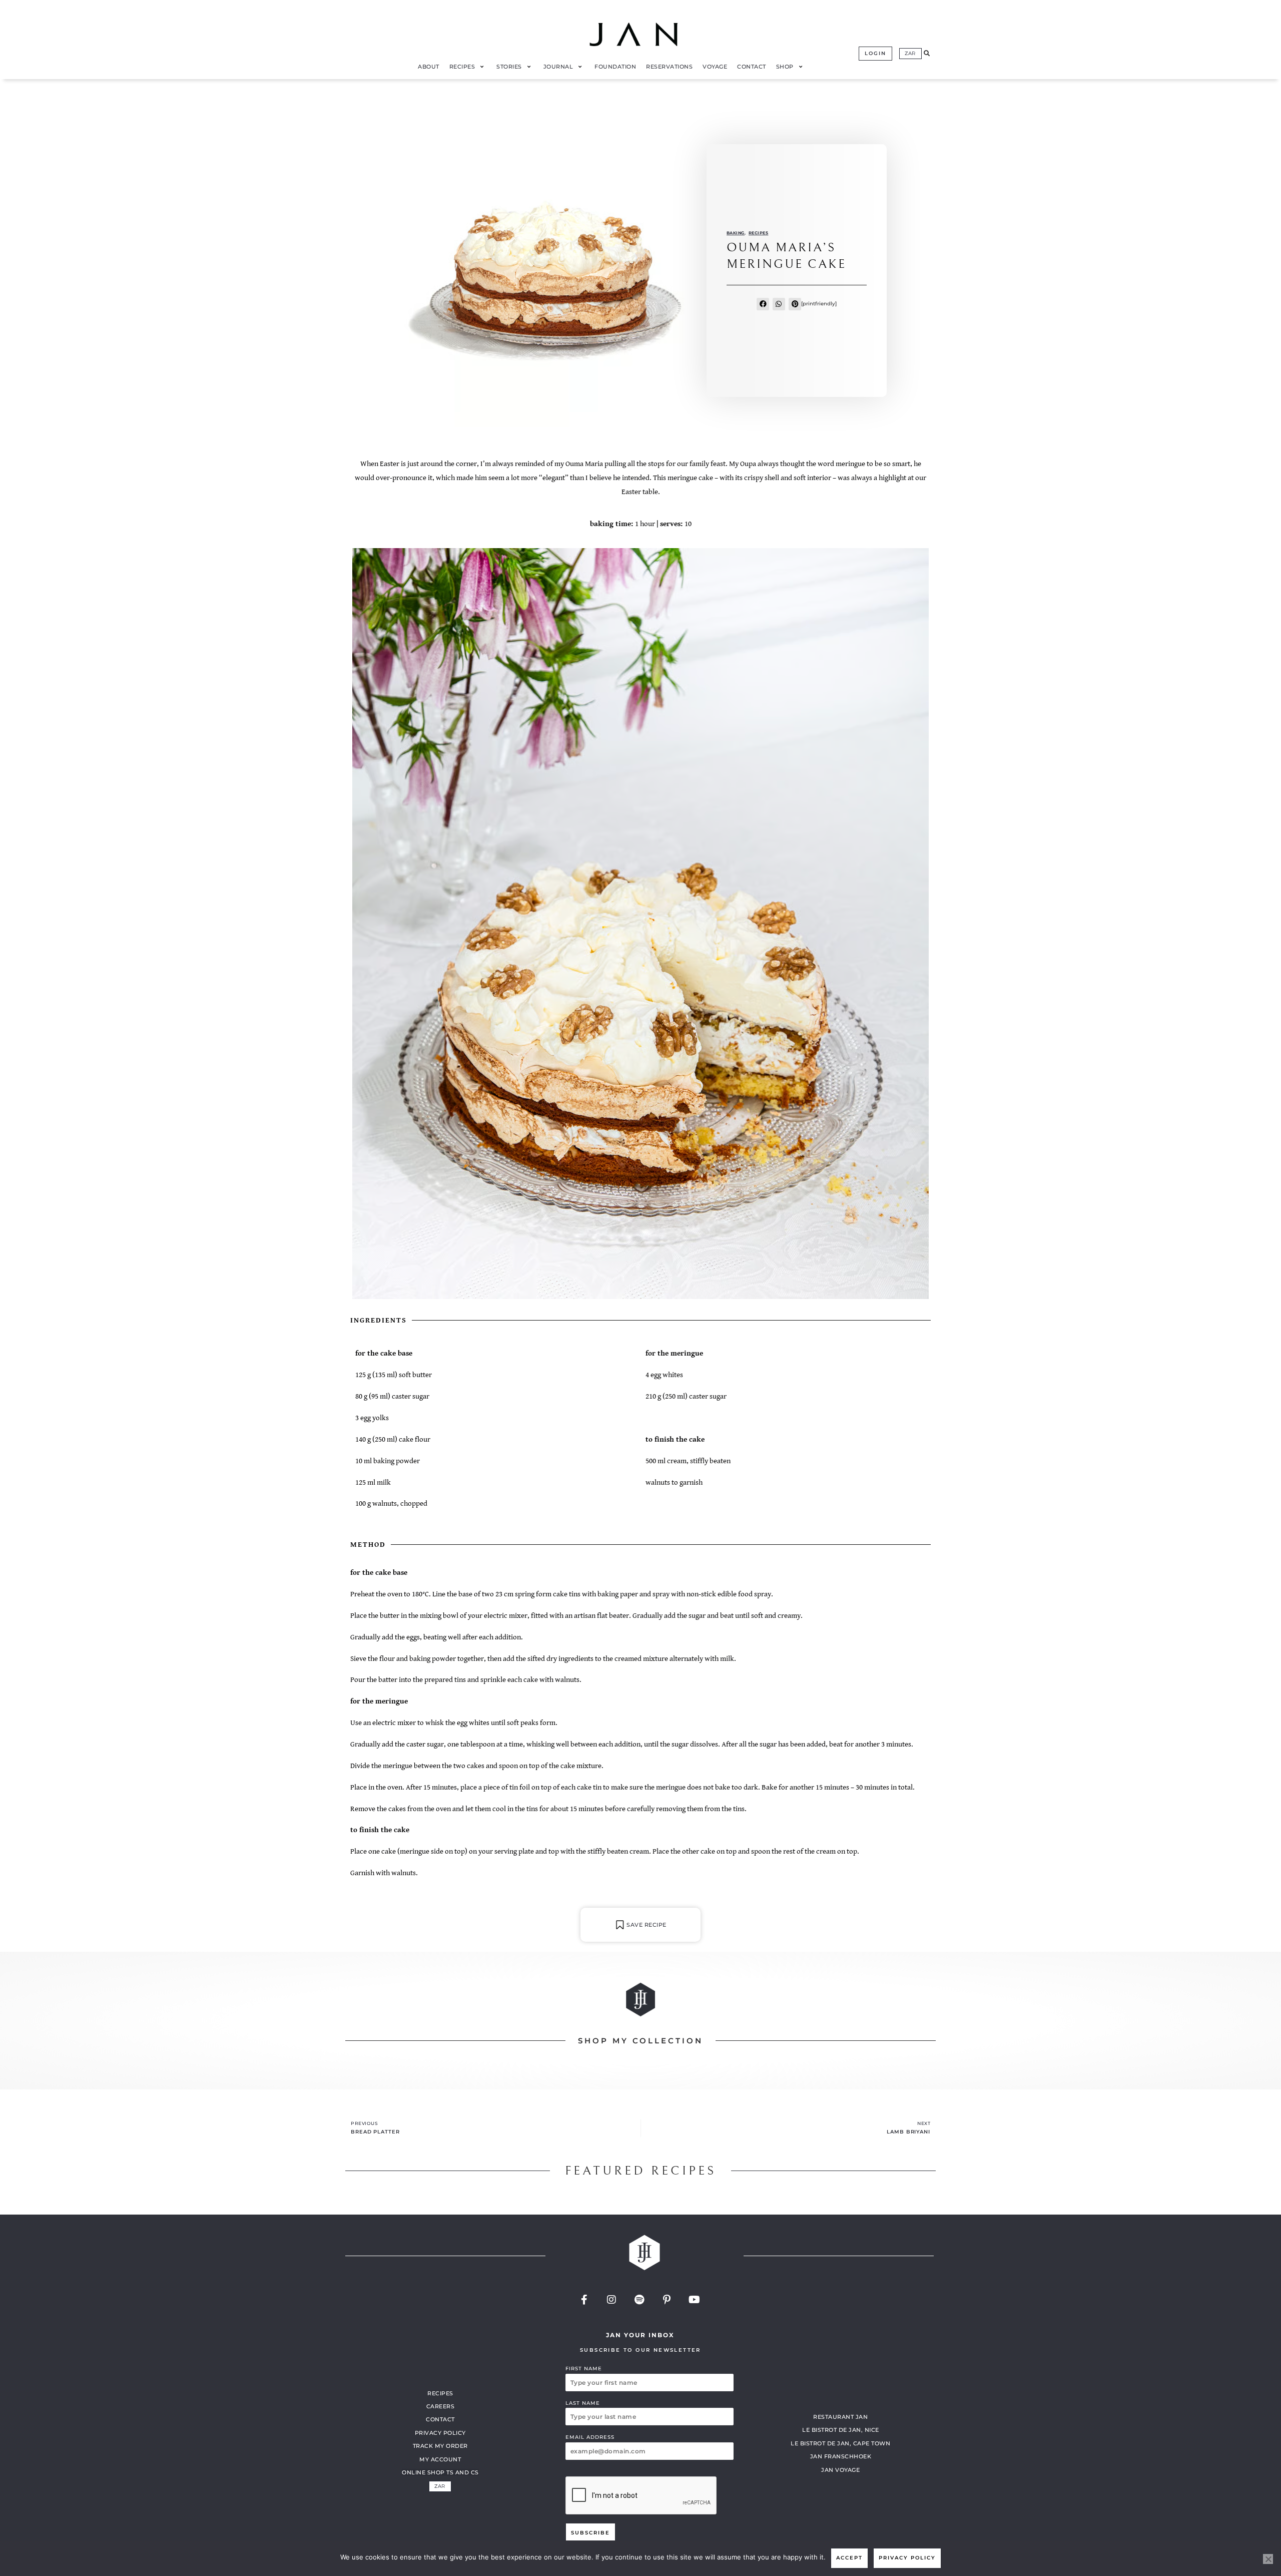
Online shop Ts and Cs (440, 2472)
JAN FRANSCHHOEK (841, 2456)
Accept (849, 2558)
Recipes (759, 233)
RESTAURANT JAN (840, 2417)
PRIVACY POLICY (440, 2433)
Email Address (590, 2437)
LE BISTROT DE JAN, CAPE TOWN (840, 2443)
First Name (584, 2369)
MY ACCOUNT (440, 2459)
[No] (1268, 2559)
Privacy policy (907, 2558)
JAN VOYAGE (840, 2470)
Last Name (583, 2403)
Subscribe (590, 2533)
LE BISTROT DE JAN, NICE (841, 2430)
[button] (927, 54)
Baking (736, 233)
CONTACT (440, 2419)
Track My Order (440, 2446)
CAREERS (441, 2406)
